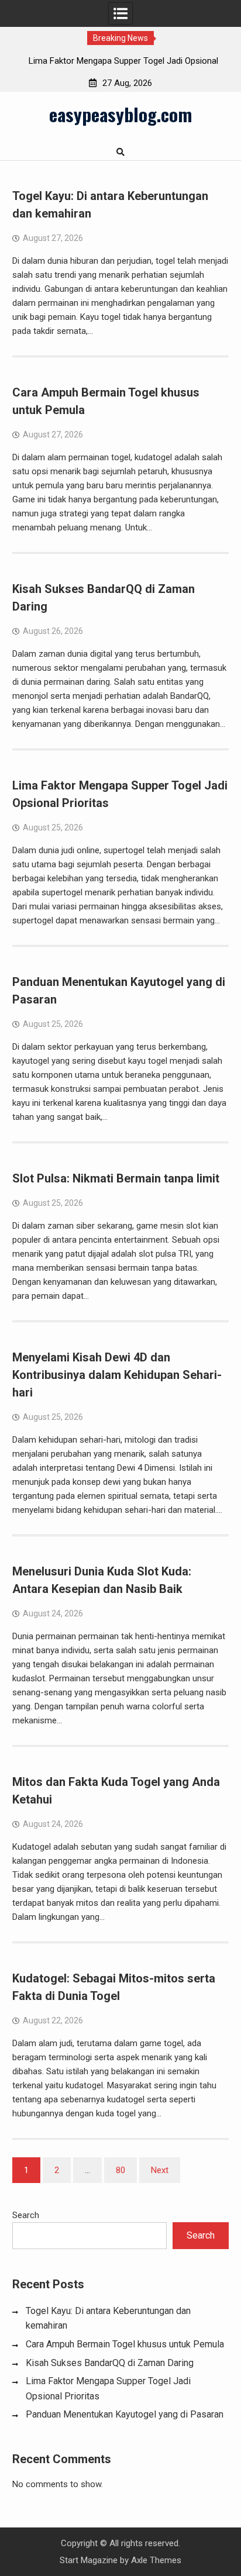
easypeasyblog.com (120, 114)
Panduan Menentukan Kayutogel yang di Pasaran (125, 2414)
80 (120, 2170)
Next (160, 2170)
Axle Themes (156, 2560)
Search (26, 2215)
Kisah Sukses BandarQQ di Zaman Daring (110, 2363)
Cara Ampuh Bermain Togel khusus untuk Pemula (125, 2344)
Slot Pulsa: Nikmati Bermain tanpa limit (116, 1178)
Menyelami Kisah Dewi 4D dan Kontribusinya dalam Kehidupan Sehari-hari (117, 1375)
